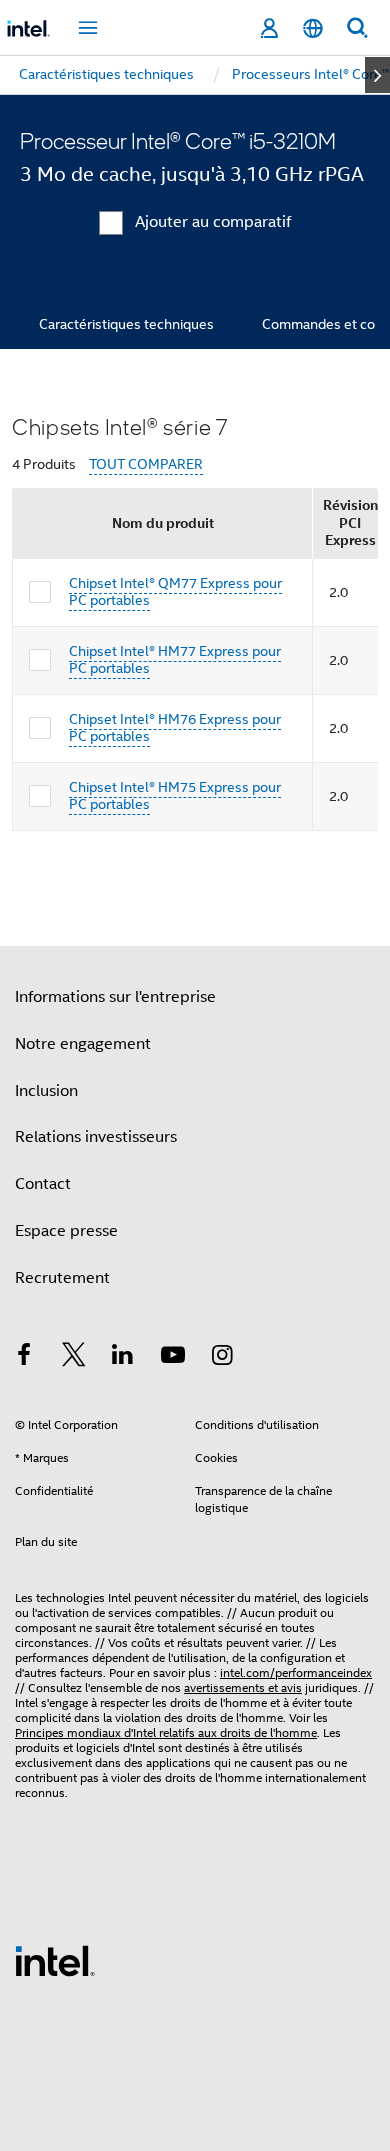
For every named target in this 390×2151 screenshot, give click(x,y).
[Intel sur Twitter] (74, 1358)
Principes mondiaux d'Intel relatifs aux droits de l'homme (166, 1732)
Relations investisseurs (96, 1137)
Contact (43, 1184)
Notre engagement (83, 1044)
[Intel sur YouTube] (173, 1358)
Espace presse (66, 1231)
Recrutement (62, 1278)
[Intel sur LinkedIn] (123, 1358)
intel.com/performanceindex (296, 1672)
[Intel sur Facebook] (24, 1358)
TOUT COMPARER (146, 464)
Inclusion (46, 1091)
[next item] (377, 75)
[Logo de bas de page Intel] (55, 1960)
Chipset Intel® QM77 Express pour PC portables (175, 592)
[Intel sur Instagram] (222, 1358)
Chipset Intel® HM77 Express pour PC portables (175, 660)
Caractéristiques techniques (126, 324)
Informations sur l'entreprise (115, 997)
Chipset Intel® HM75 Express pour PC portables (175, 796)
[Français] (313, 28)
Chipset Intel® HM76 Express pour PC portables (175, 728)
